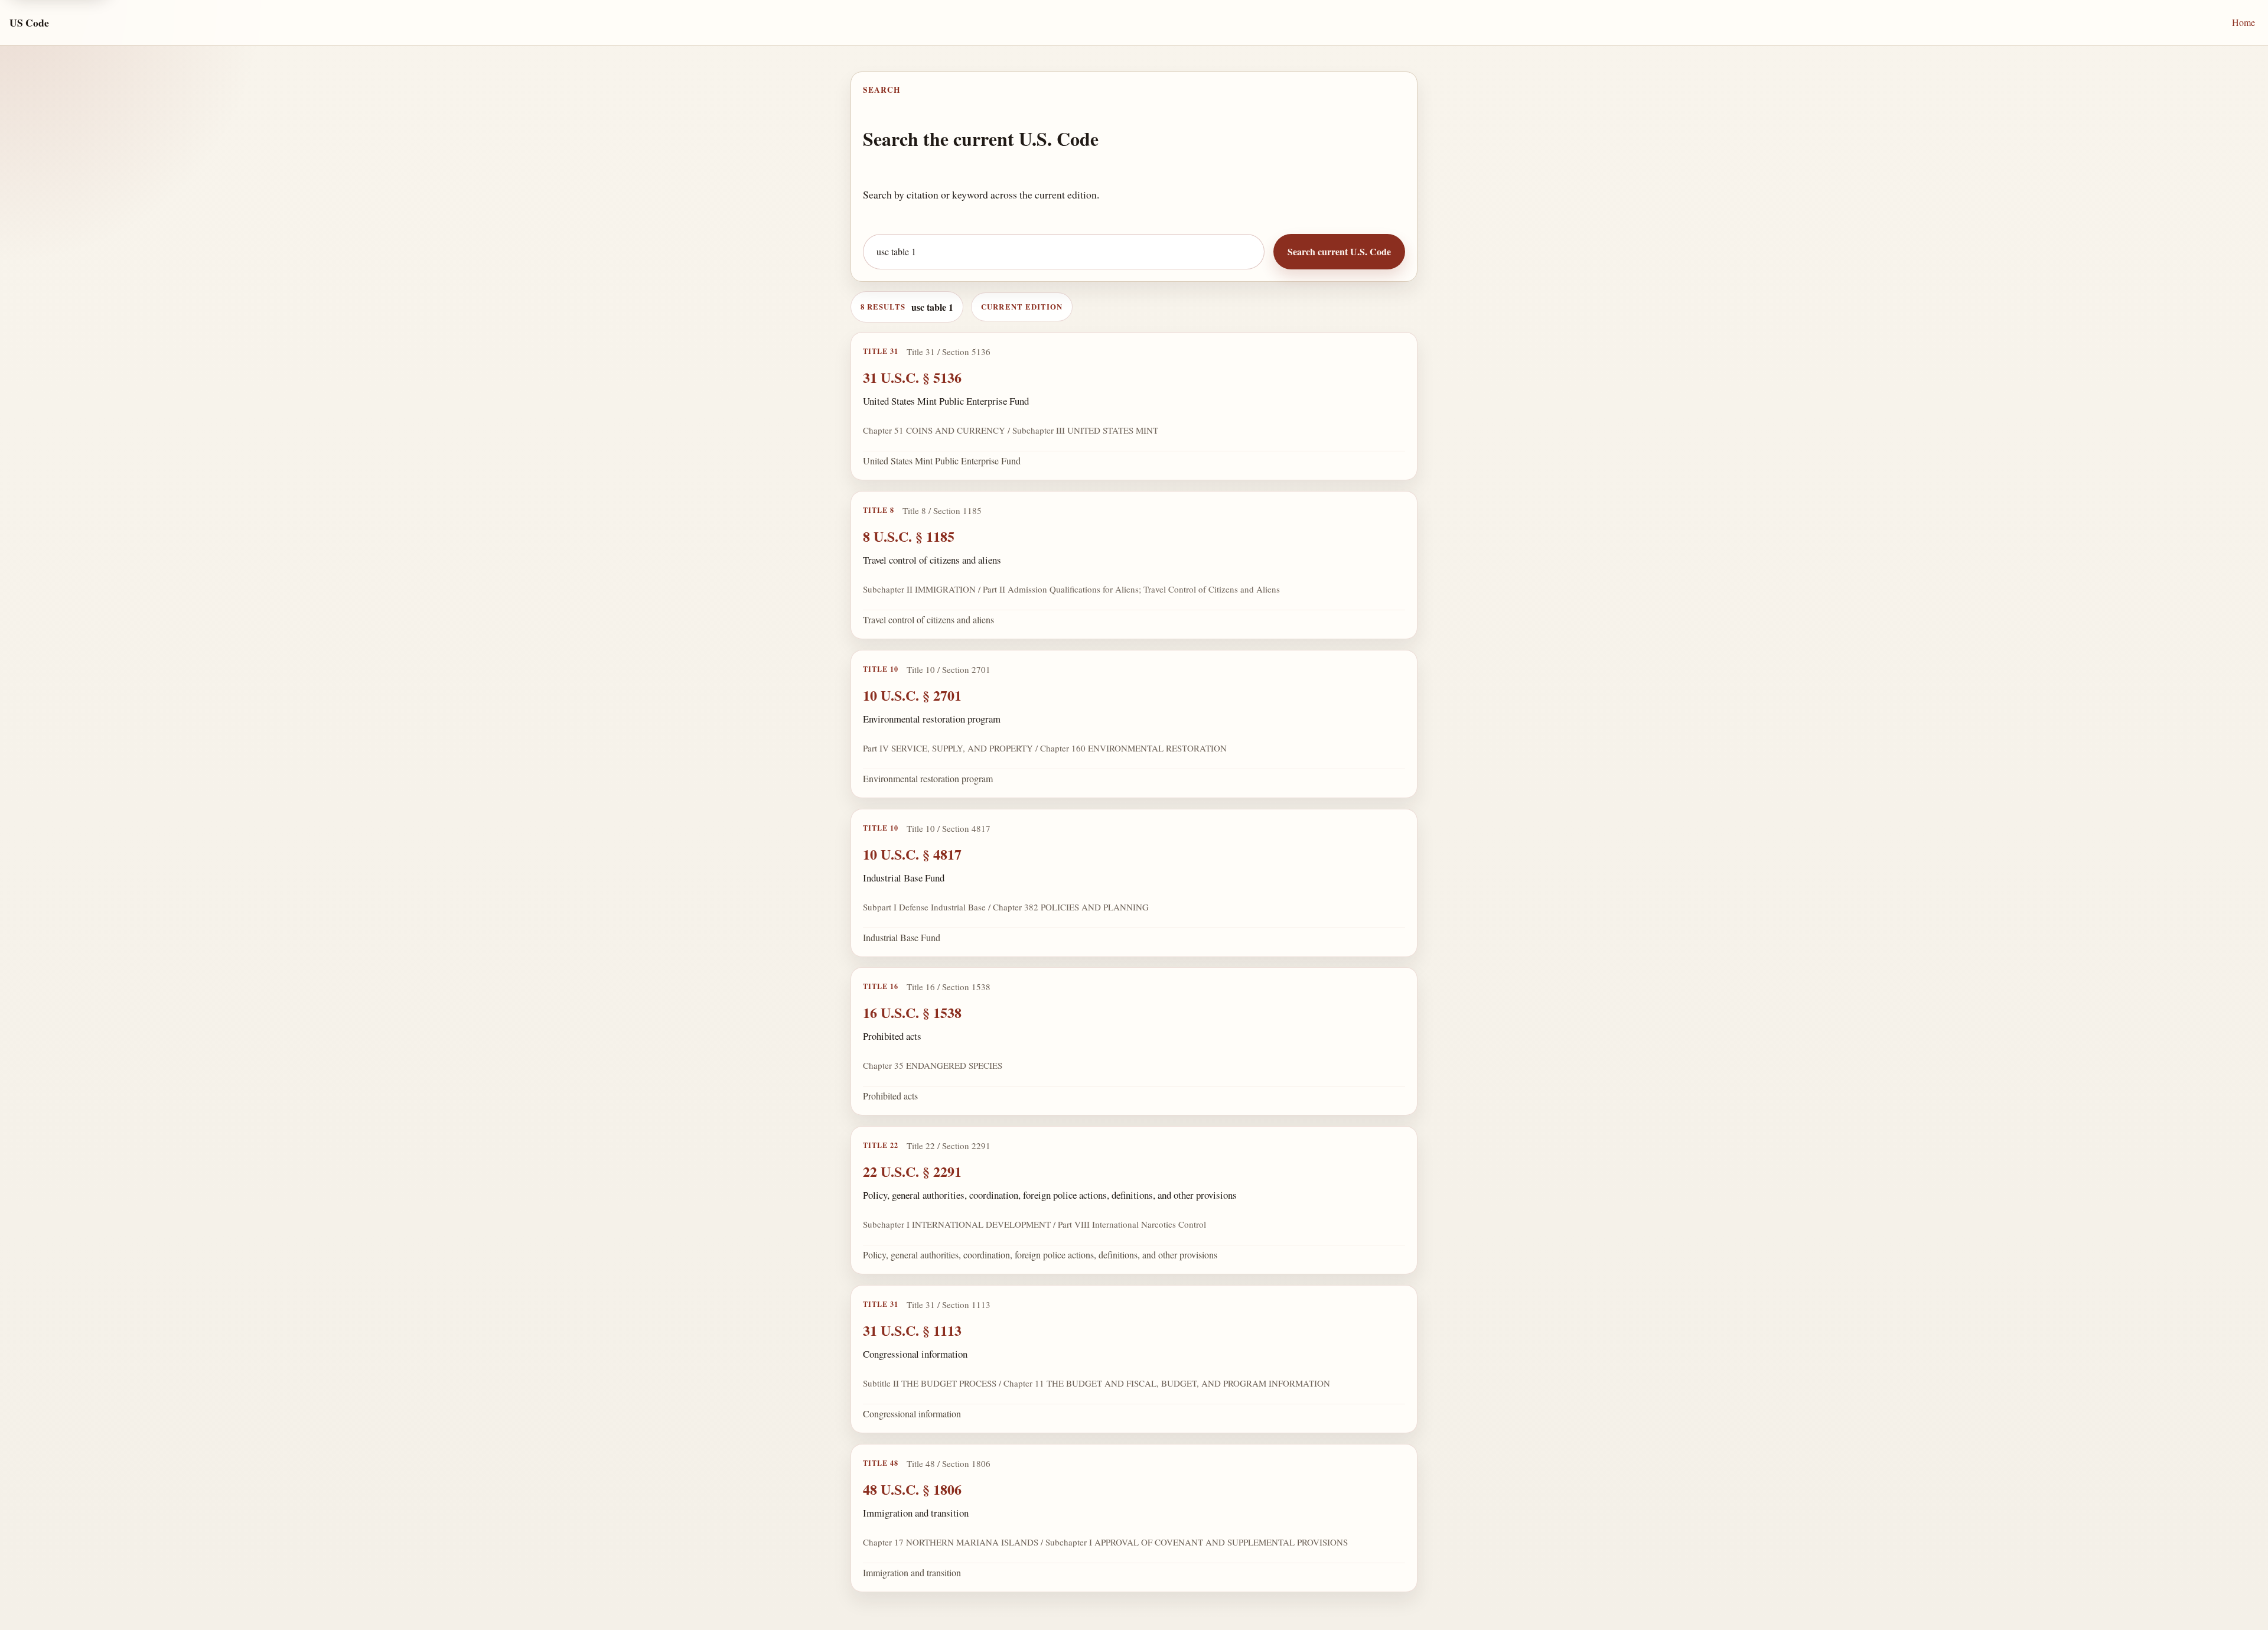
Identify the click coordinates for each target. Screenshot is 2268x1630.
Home (2243, 22)
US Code (29, 22)
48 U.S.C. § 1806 (912, 1489)
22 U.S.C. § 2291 (912, 1171)
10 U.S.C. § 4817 (912, 853)
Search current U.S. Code (1339, 251)
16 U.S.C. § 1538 (912, 1012)
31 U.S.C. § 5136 (912, 377)
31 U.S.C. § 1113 (912, 1330)
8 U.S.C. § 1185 (909, 536)
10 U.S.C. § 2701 (912, 695)
